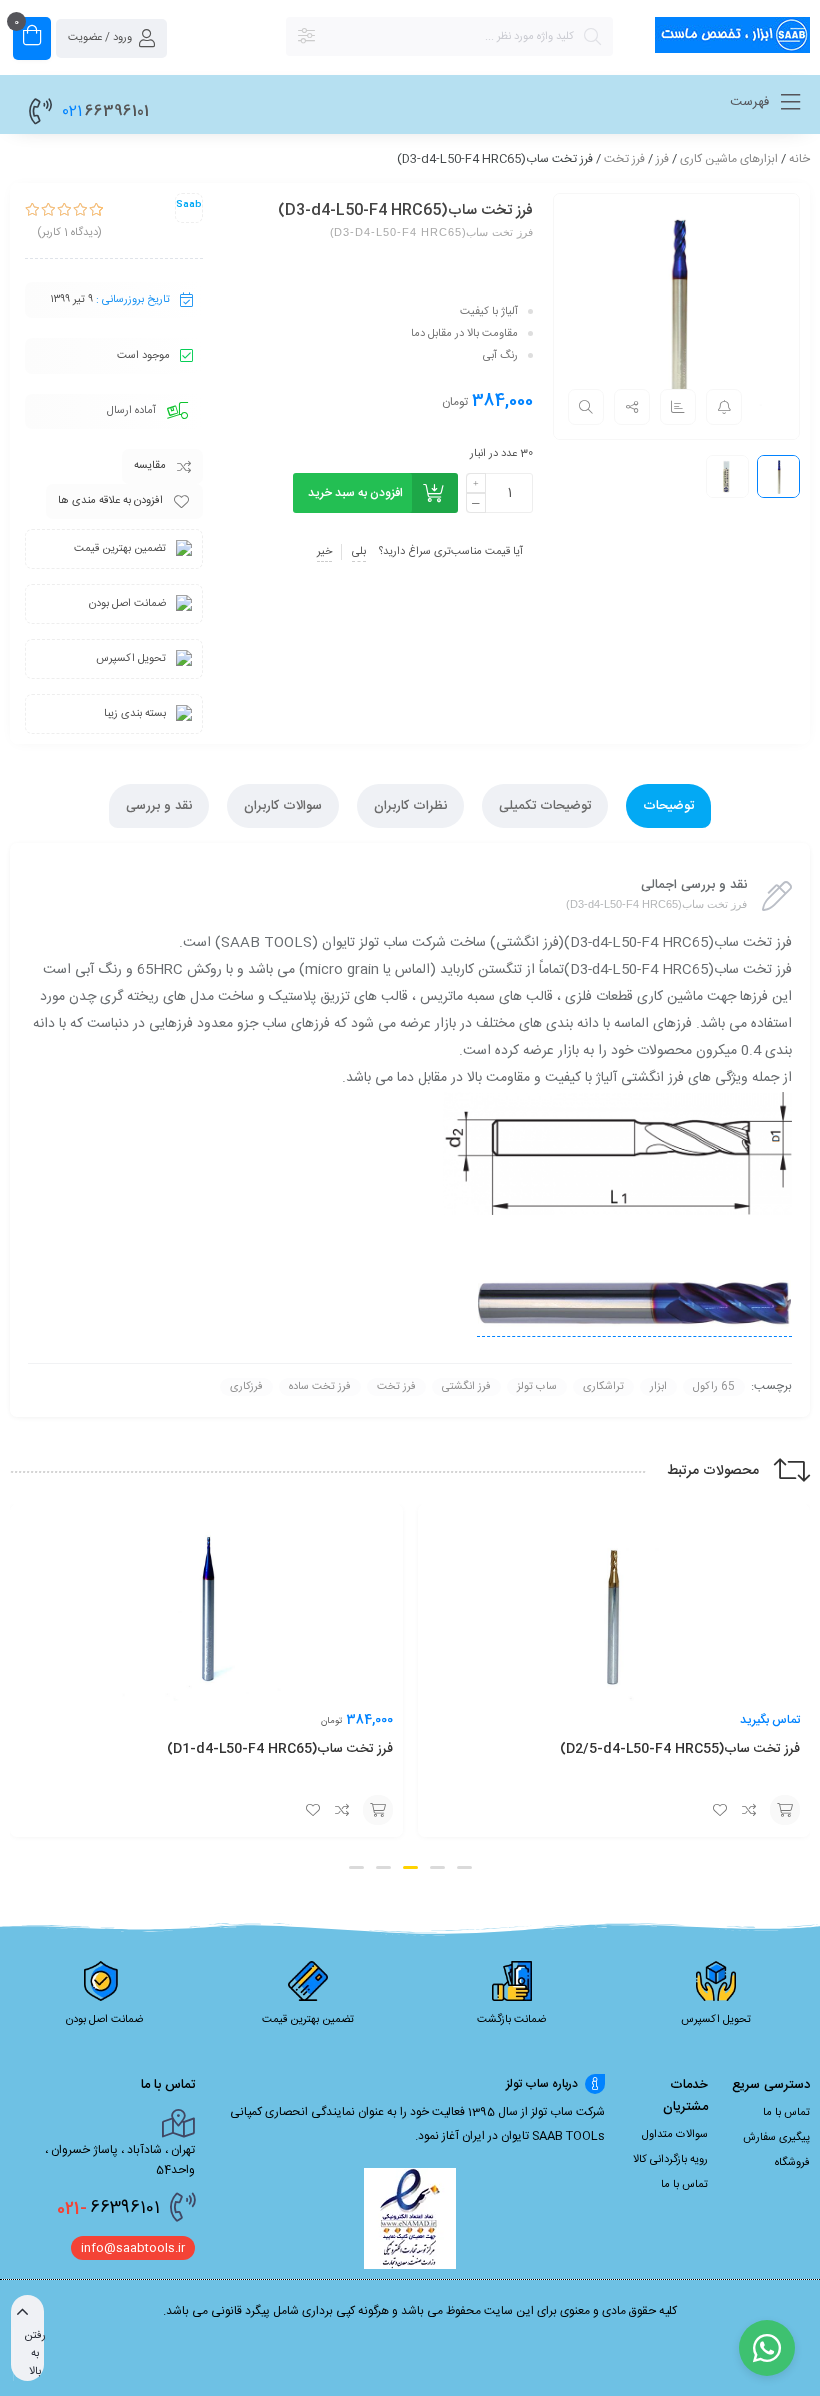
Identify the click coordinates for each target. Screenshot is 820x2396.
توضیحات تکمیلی (545, 806)
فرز (662, 159)
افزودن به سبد (785, 1810)
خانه (799, 159)
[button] (464, 2052)
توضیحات (668, 806)
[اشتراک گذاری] (632, 407)
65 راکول (714, 1387)
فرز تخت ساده (320, 1387)
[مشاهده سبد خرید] (32, 38)
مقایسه (150, 466)
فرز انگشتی (466, 1387)
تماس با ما (786, 2298)
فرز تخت (624, 159)
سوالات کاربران (283, 806)
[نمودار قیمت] (678, 407)
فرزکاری (246, 1387)
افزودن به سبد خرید (355, 493)
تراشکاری (603, 1387)
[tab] (668, 806)
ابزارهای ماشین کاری (729, 159)
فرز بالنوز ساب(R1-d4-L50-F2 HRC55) (280, 1934)
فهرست (751, 102)
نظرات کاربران (410, 806)
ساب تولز (537, 1387)
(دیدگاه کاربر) (69, 233)
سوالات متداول (675, 2320)
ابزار (658, 1387)
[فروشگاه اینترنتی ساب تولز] (721, 38)
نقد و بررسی (159, 806)
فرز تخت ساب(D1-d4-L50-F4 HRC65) (687, 1749)
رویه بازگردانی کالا (670, 2345)
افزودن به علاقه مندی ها (110, 501)
